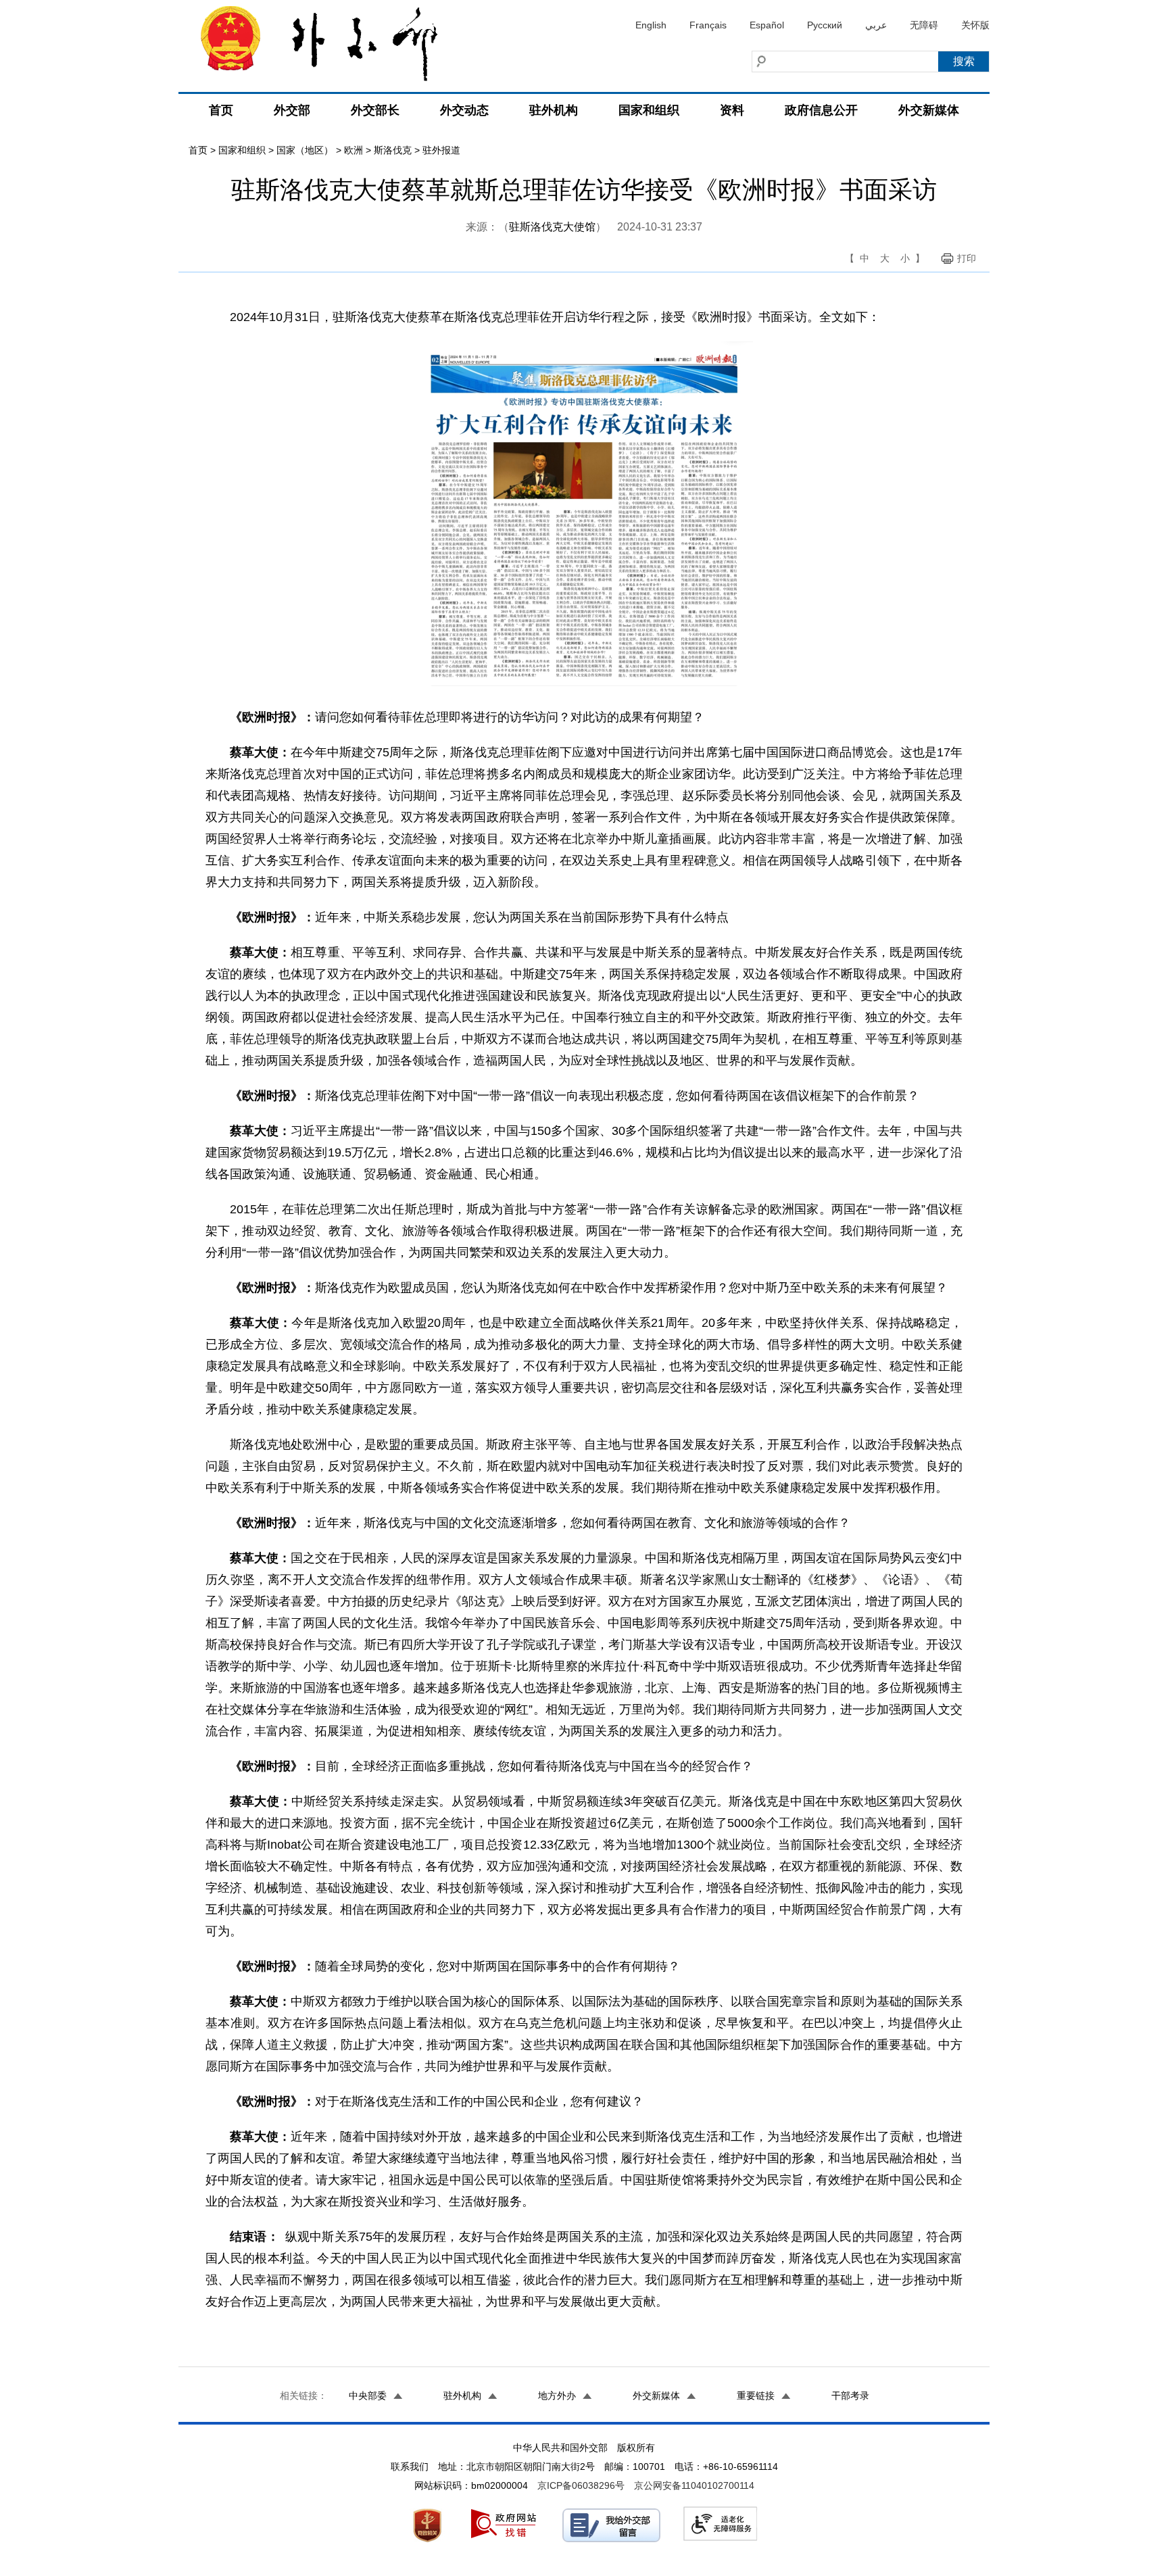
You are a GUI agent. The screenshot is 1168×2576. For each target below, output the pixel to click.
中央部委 (368, 2396)
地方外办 (557, 2396)
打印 (967, 258)
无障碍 (924, 25)
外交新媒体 (929, 110)
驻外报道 (441, 150)
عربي (876, 25)
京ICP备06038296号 (581, 2485)
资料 (732, 110)
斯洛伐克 (393, 150)
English (651, 25)
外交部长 (375, 110)
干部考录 (850, 2396)
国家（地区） (305, 150)
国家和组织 (649, 110)
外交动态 (464, 110)
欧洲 (354, 150)
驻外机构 (554, 110)
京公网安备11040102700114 (694, 2485)
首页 (221, 110)
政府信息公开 (821, 110)
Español (767, 25)
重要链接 (756, 2396)
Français (708, 25)
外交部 (292, 110)
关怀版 (975, 25)
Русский (825, 25)
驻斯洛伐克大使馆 (552, 227)
